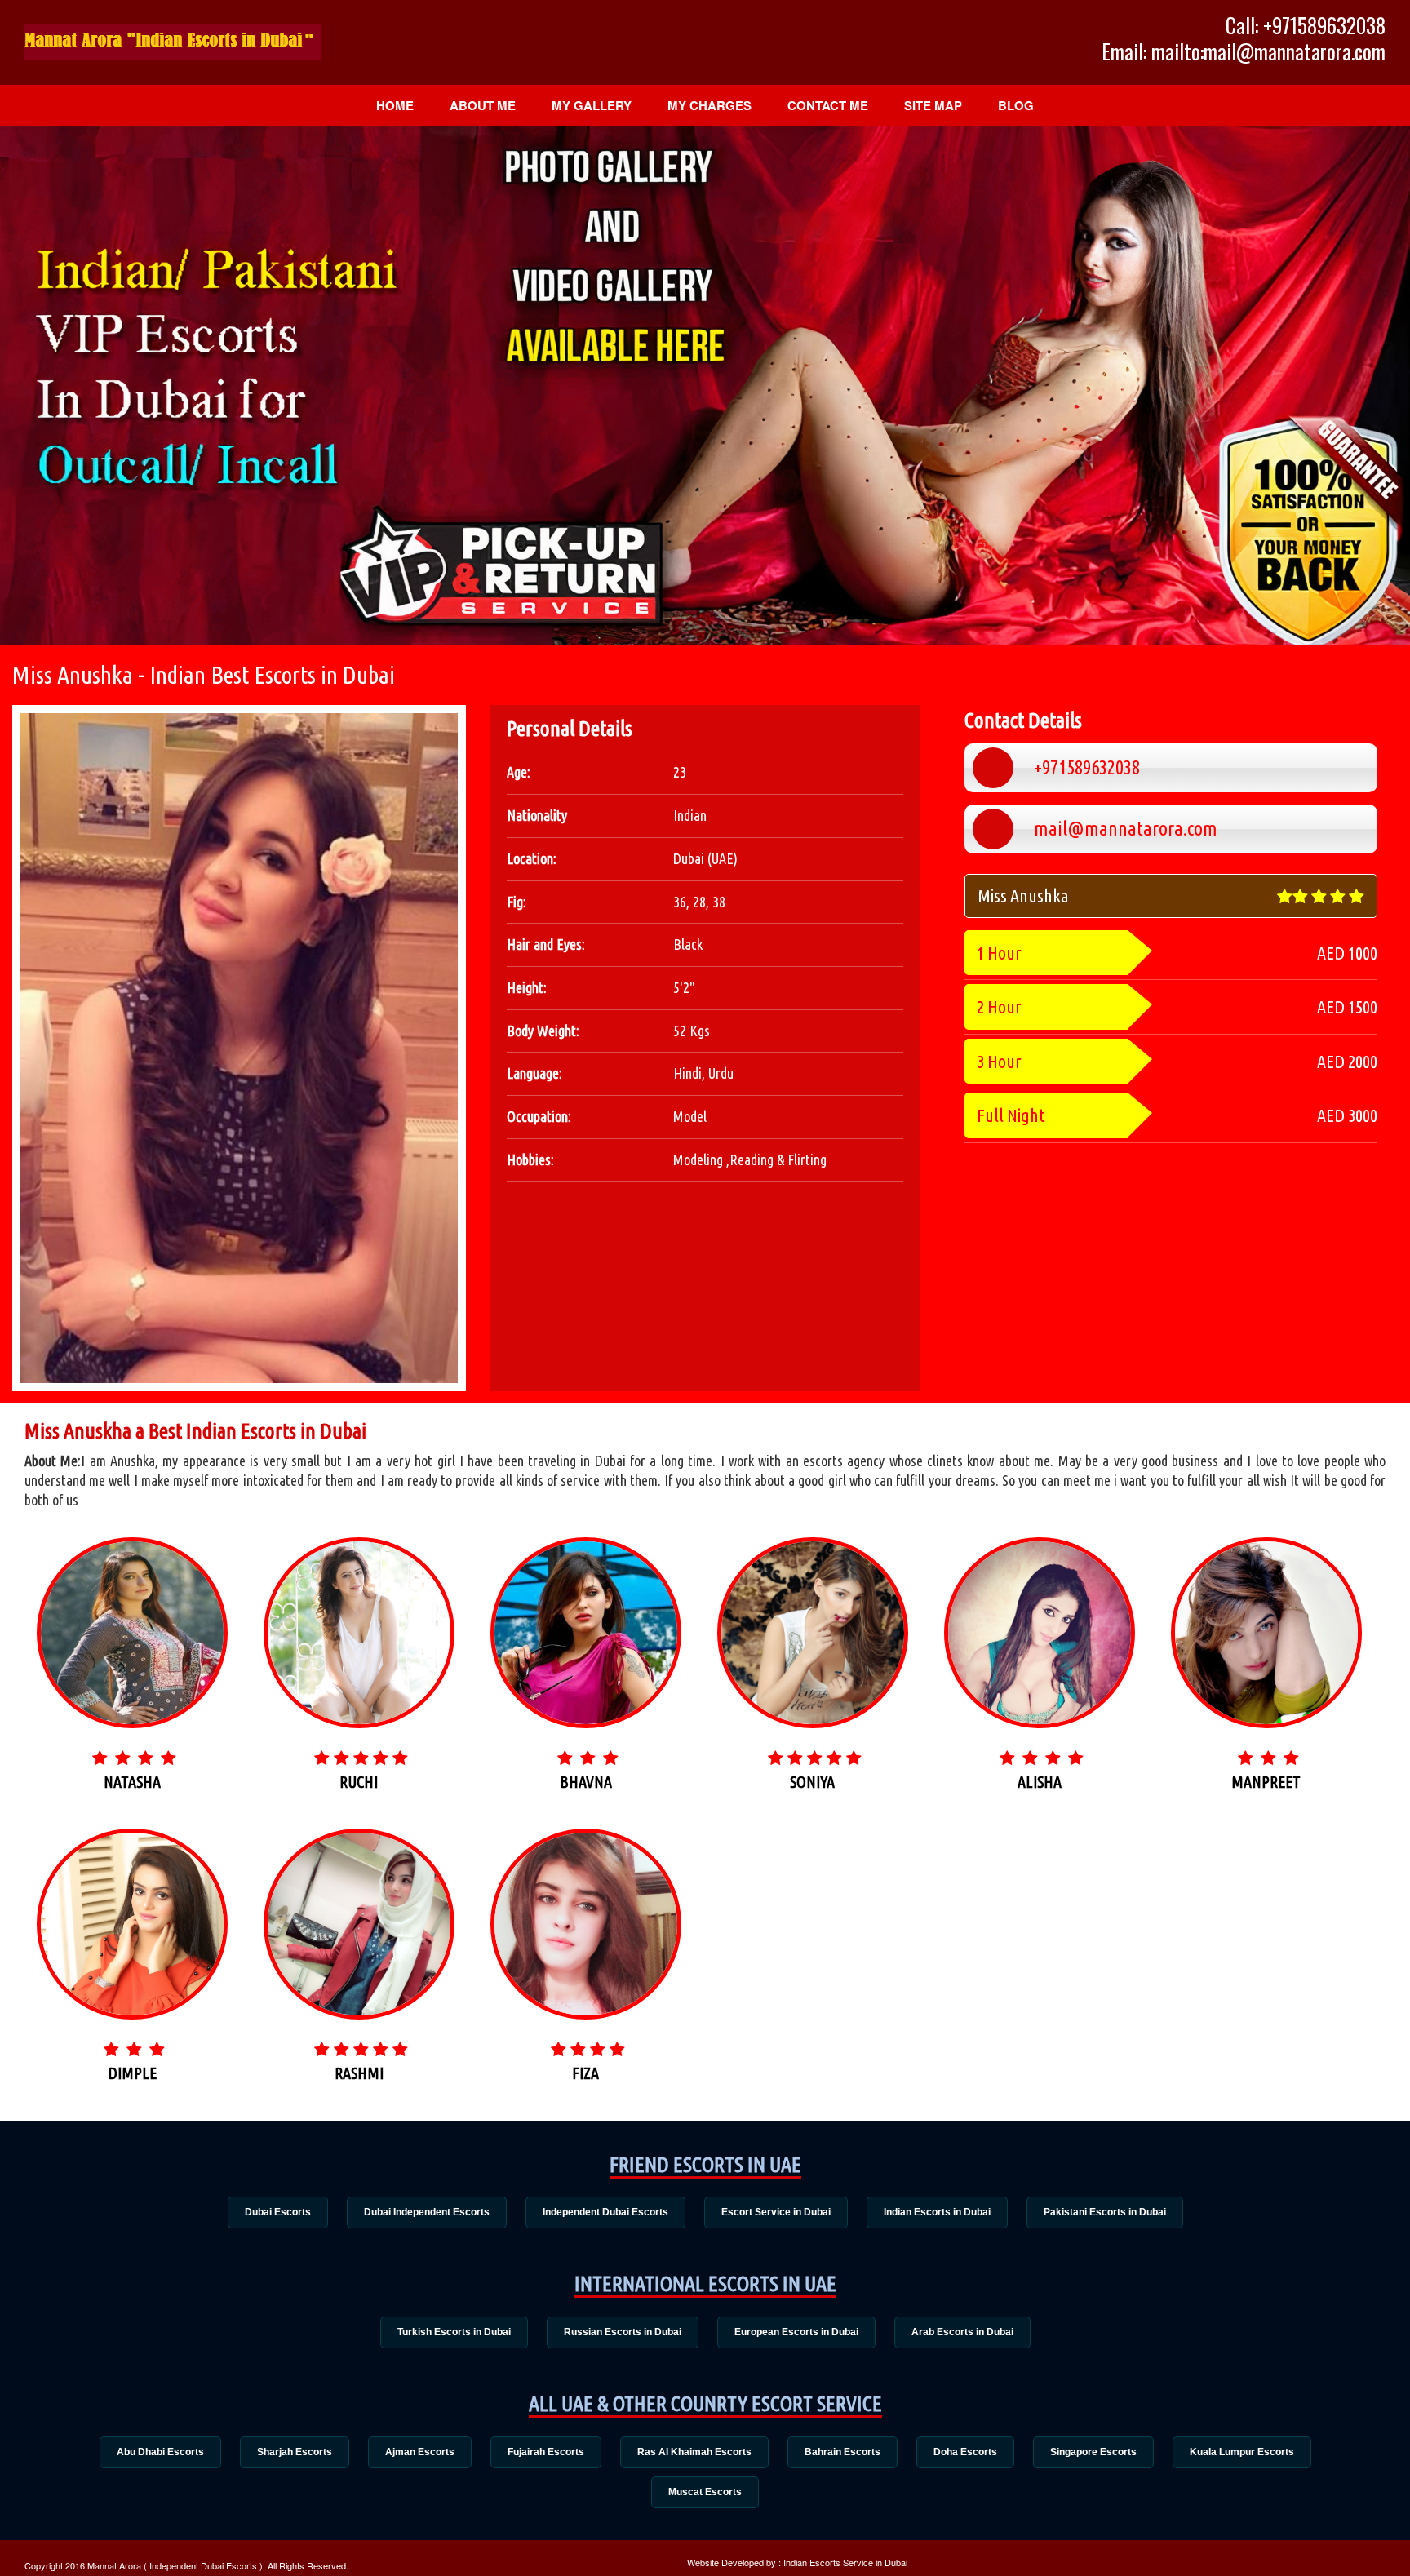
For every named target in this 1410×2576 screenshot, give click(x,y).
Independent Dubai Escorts (605, 2212)
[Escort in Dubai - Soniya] (813, 1677)
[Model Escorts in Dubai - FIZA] (586, 1994)
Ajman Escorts (420, 2452)
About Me (483, 105)
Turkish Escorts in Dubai (454, 2332)
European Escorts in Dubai (796, 2332)
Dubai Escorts (278, 2212)
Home (395, 105)
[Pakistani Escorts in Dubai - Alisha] (1040, 1668)
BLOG (1016, 105)
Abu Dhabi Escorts (160, 2452)
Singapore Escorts (1093, 2452)
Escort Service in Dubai (776, 2212)
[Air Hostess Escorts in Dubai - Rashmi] (359, 1995)
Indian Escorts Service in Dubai (845, 2563)
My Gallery (592, 105)
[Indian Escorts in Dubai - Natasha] (132, 1654)
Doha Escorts (965, 2452)
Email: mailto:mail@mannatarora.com (1244, 51)
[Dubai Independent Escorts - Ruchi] (359, 1677)
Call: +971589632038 (1306, 25)
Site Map (933, 105)
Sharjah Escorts (295, 2452)
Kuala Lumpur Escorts (1242, 2452)
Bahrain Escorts (842, 2452)
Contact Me (828, 105)
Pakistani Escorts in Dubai (1105, 2212)
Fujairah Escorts (546, 2452)
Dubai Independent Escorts (427, 2212)
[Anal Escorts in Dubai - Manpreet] (1266, 1677)
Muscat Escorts (705, 2492)
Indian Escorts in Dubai (937, 2212)
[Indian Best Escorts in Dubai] (173, 42)
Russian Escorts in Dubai (623, 2332)
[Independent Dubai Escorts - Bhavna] (586, 1668)
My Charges (709, 105)
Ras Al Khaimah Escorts (694, 2452)
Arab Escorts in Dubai (962, 2332)
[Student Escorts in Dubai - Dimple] (132, 1969)
